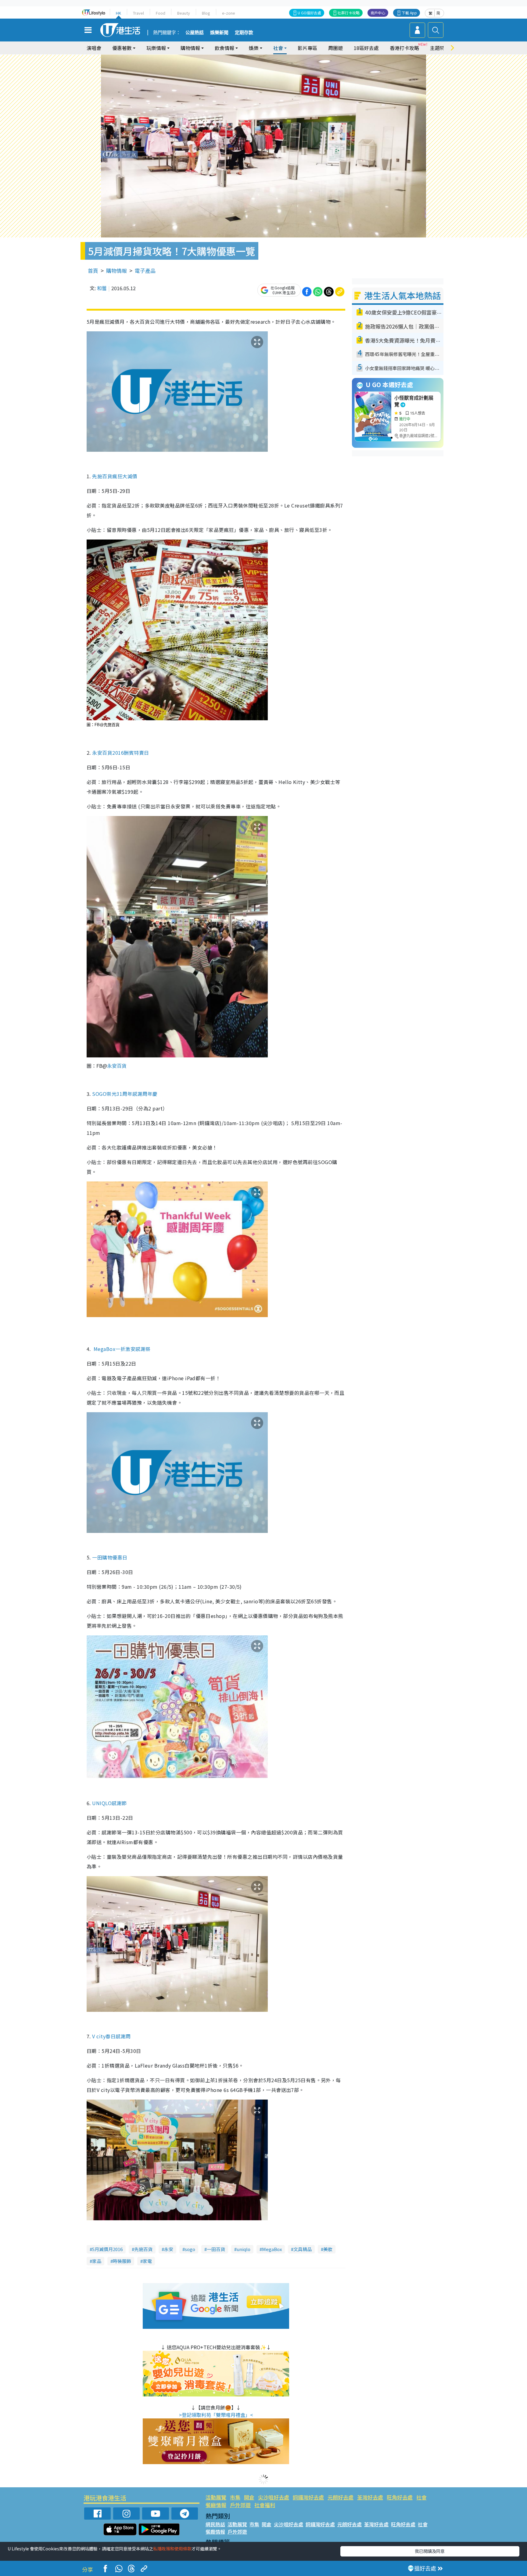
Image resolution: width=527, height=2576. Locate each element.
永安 (169, 2249)
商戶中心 (378, 13)
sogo (190, 2249)
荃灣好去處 (370, 2497)
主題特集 (440, 48)
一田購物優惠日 (110, 1557)
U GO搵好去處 (309, 13)
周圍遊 (335, 48)
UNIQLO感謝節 (109, 1803)
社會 (421, 2497)
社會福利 (265, 2505)
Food (161, 13)
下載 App (409, 13)
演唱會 (94, 48)
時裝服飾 (122, 2261)
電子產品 (145, 271)
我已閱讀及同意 (430, 2551)
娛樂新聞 (219, 33)
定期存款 (244, 33)
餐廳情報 (216, 2505)
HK (118, 13)
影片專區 (307, 48)
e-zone (229, 13)
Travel (138, 13)
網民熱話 (215, 2524)
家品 (97, 2261)
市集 (235, 2497)
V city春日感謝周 (111, 2036)
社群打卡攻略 (349, 13)
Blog (206, 13)
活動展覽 (216, 2497)
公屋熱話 (195, 33)
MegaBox (272, 2249)
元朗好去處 (341, 2497)
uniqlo (244, 2249)
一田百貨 (216, 2249)
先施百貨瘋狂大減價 (115, 476)
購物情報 (117, 271)
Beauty (184, 13)
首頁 (93, 271)
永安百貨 (117, 1066)
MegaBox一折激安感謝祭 (122, 1349)
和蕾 (102, 288)
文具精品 (303, 2249)
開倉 (249, 2497)
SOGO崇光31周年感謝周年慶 (125, 1094)
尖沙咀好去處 (274, 2497)
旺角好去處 (400, 2497)
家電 (147, 2261)
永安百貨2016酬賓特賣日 (120, 753)
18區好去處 (366, 48)
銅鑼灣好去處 (308, 2497)
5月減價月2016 (107, 2249)
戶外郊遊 (240, 2505)
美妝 (328, 2249)
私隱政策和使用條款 (172, 2549)
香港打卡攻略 (404, 48)
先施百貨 (143, 2249)
